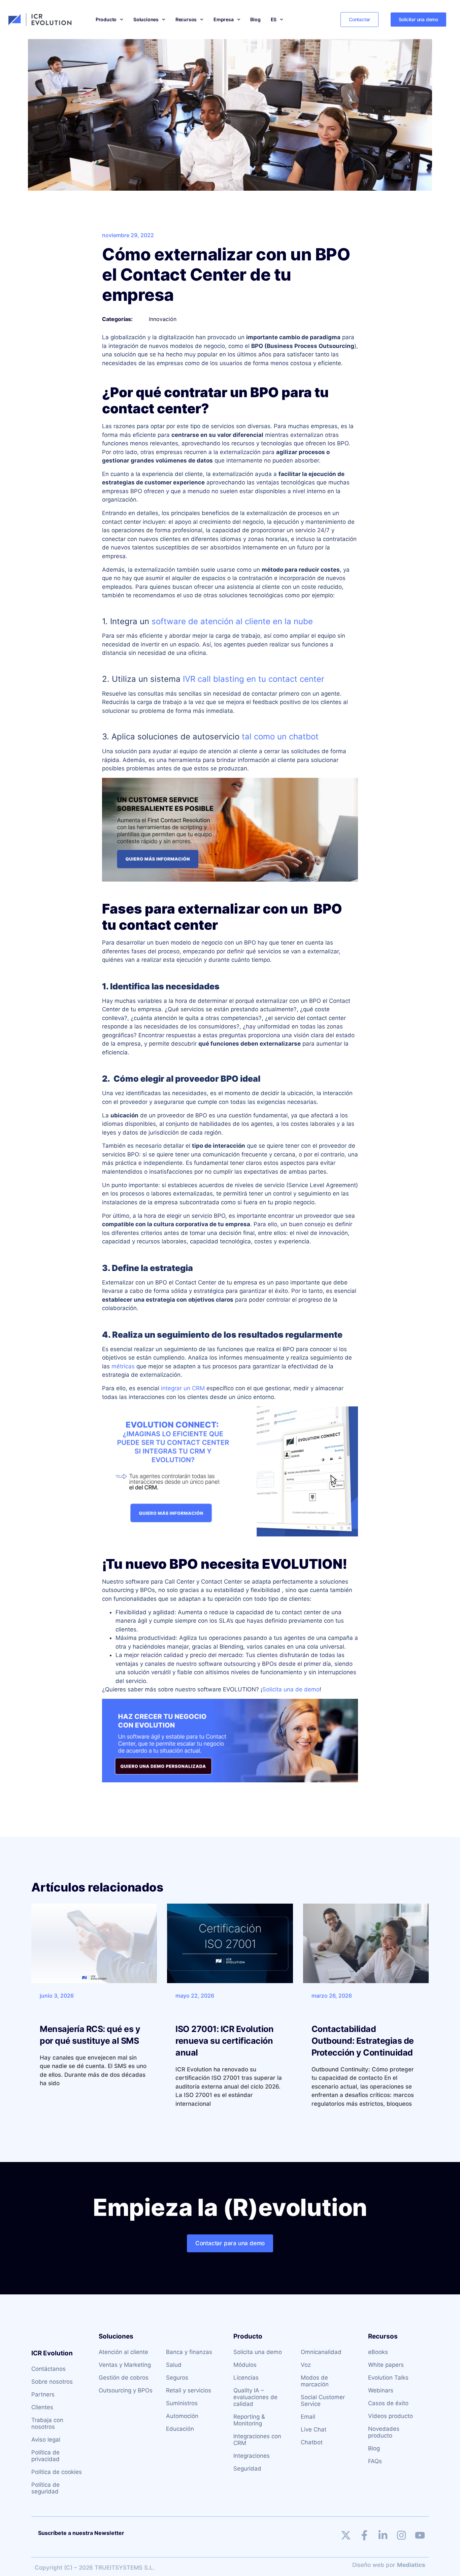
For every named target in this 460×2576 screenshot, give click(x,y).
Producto (106, 19)
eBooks (378, 2352)
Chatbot (312, 2442)
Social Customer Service (323, 2400)
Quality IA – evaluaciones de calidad (255, 2397)
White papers (386, 2365)
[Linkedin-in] (383, 2535)
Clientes (42, 2407)
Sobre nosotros (52, 2382)
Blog (255, 19)
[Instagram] (401, 2535)
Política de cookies (57, 2472)
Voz (306, 2365)
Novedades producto (384, 2432)
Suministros (182, 2403)
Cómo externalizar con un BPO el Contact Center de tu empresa (226, 275)
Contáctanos (48, 2369)
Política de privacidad (45, 2456)
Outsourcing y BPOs (126, 2390)
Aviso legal (46, 2440)
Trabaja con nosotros (47, 2423)
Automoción (182, 2416)
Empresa (224, 19)
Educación (180, 2429)
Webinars (381, 2390)
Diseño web (368, 2565)
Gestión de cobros (124, 2378)
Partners (43, 2394)
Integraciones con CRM (257, 2440)
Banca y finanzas (189, 2352)
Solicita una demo (258, 2352)
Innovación (163, 319)
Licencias (246, 2378)
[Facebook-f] (364, 2535)
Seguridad (247, 2469)
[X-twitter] (346, 2535)
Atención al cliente (123, 2352)
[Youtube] (420, 2535)
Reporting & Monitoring (249, 2420)
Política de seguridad (45, 2488)
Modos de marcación (315, 2381)
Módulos (245, 2365)
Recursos (186, 19)
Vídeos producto (390, 2416)
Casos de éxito (388, 2403)
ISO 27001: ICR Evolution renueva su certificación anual (224, 2041)
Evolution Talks (388, 2378)
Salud (174, 2365)
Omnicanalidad (321, 2352)
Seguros (177, 2378)
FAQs (375, 2461)
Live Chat (314, 2429)
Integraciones (252, 2456)
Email (308, 2417)
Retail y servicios (189, 2390)
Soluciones (146, 19)
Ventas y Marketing (125, 2365)
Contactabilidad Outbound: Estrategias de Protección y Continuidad (363, 2041)
